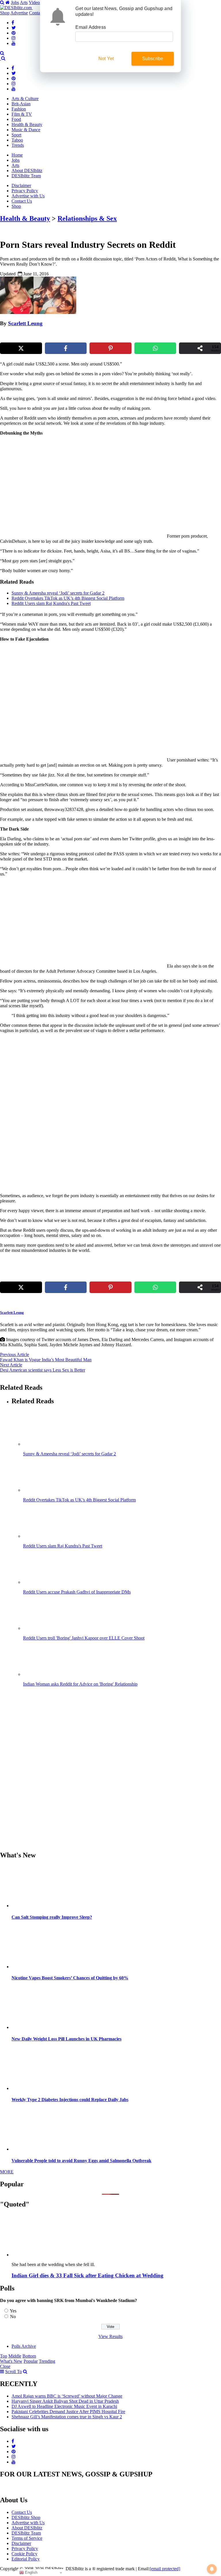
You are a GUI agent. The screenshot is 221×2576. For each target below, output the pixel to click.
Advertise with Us (28, 196)
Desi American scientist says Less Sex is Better (43, 1370)
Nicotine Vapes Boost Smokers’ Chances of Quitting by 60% (70, 1978)
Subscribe (153, 59)
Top (4, 2356)
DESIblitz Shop (26, 2517)
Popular (31, 2361)
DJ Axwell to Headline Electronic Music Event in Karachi (64, 2406)
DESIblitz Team (26, 176)
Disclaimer (21, 185)
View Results (110, 2336)
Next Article (11, 1365)
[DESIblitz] (1, 58)
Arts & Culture (25, 99)
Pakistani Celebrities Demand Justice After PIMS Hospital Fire (68, 2412)
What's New (11, 2361)
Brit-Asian (21, 104)
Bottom (29, 2356)
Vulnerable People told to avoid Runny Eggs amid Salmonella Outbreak (81, 2161)
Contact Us (39, 13)
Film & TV (22, 114)
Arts (24, 2)
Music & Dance (26, 130)
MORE (7, 2172)
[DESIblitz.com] (16, 8)
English (31, 2572)
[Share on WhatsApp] (155, 348)
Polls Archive (24, 2346)
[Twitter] (14, 28)
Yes (13, 2311)
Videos (35, 2)
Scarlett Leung (25, 323)
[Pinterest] (14, 33)
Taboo (17, 140)
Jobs (15, 2)
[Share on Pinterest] (110, 348)
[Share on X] (21, 348)
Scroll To (14, 2372)
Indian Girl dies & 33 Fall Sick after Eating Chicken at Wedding (87, 2275)
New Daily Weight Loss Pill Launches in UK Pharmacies (66, 2039)
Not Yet (106, 59)
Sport (16, 135)
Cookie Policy (24, 2554)
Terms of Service (27, 2538)
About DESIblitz (27, 171)
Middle (15, 2356)
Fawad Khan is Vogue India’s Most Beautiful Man (46, 1360)
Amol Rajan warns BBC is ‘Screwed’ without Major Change (67, 2396)
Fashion (19, 109)
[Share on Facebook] (66, 348)
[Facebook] (13, 23)
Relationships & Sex (87, 218)
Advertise (19, 13)
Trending (47, 2361)
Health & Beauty (27, 124)
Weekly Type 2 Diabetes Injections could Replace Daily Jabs (70, 2100)
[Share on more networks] (200, 348)
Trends (18, 145)
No (13, 2317)
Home (17, 155)
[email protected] (165, 2569)
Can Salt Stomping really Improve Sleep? (52, 1917)
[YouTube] (14, 43)
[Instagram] (14, 38)
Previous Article (15, 1354)
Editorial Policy (26, 2559)
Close (5, 2366)
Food (16, 119)
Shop (5, 13)
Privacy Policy (25, 191)
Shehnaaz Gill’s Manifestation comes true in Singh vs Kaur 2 (67, 2417)
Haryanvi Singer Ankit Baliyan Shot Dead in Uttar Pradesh (65, 2401)
